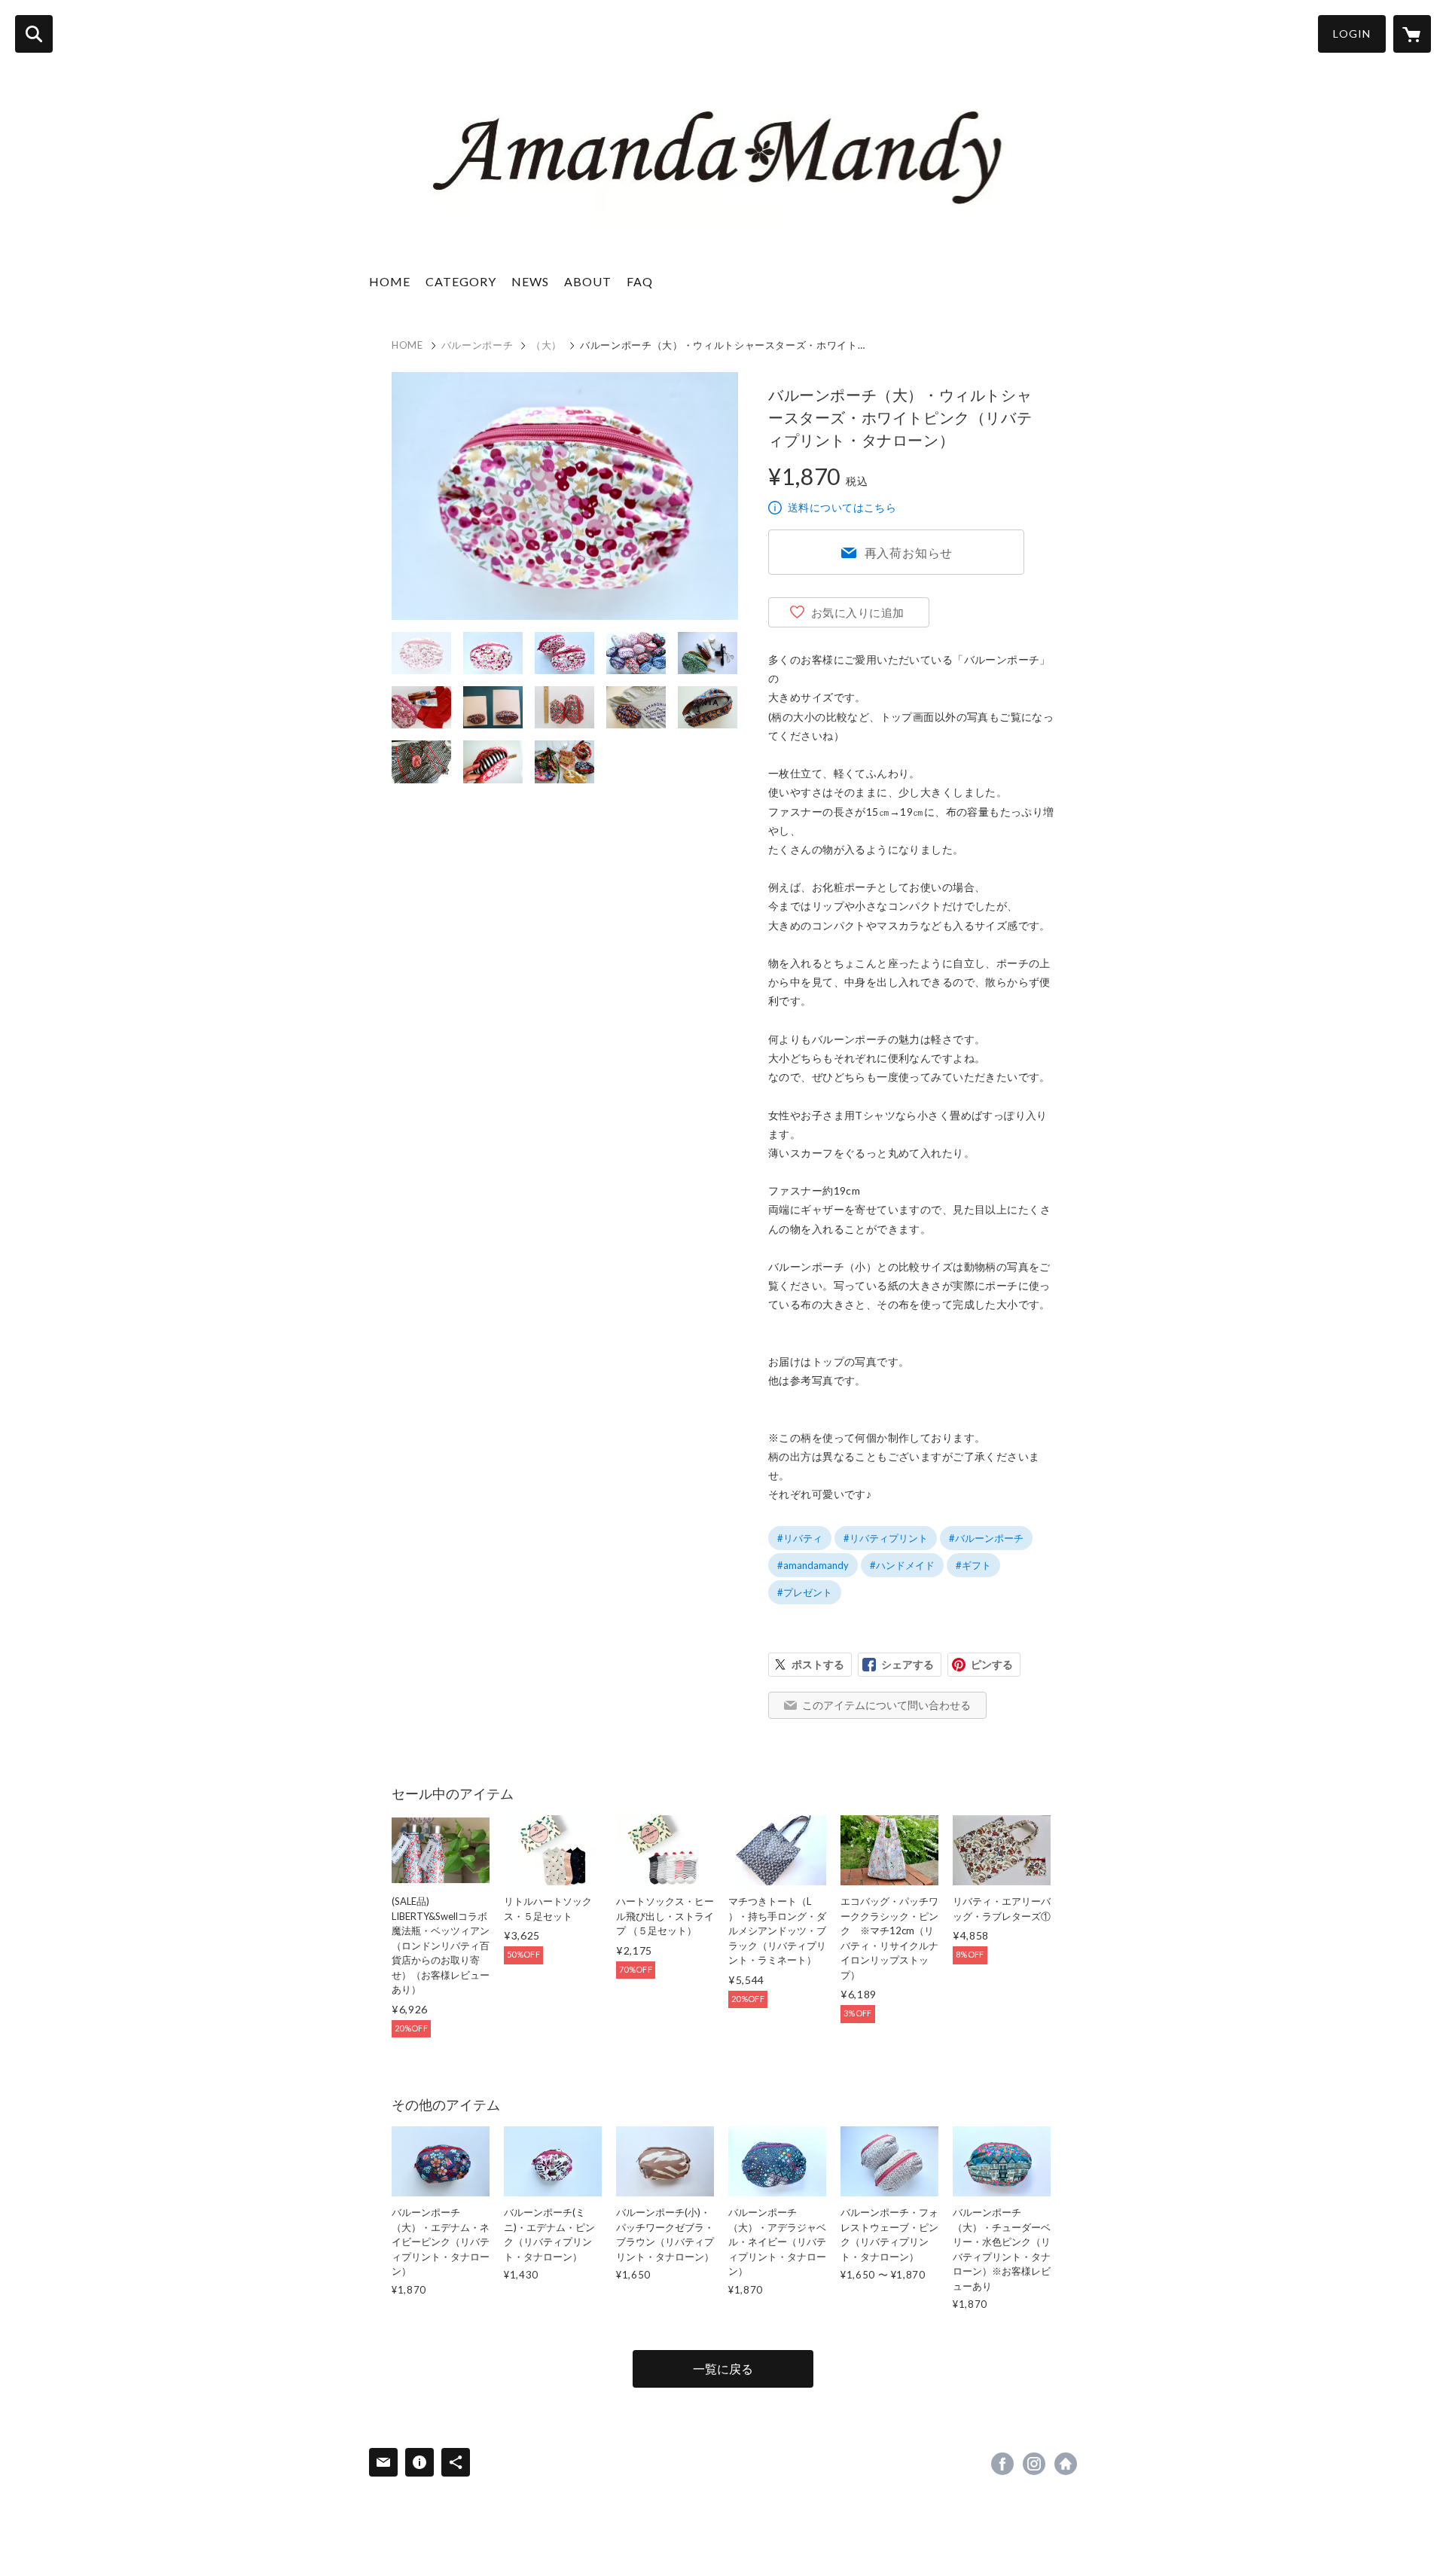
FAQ (640, 281)
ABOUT (588, 281)
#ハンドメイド (902, 1565)
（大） (546, 345)
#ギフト (973, 1565)
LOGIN (1352, 34)
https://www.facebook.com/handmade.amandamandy (1002, 2464)
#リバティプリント (886, 1538)
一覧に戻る (723, 2368)
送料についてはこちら (842, 507)
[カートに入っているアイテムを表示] (1412, 34)
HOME (390, 281)
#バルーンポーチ (986, 1538)
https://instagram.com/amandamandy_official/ (1034, 2464)
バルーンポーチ (477, 345)
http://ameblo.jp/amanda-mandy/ (1066, 2464)
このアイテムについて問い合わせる (886, 1705)
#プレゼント (805, 1592)
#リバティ (800, 1538)
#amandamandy (813, 1565)
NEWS (530, 281)
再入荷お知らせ (909, 552)
